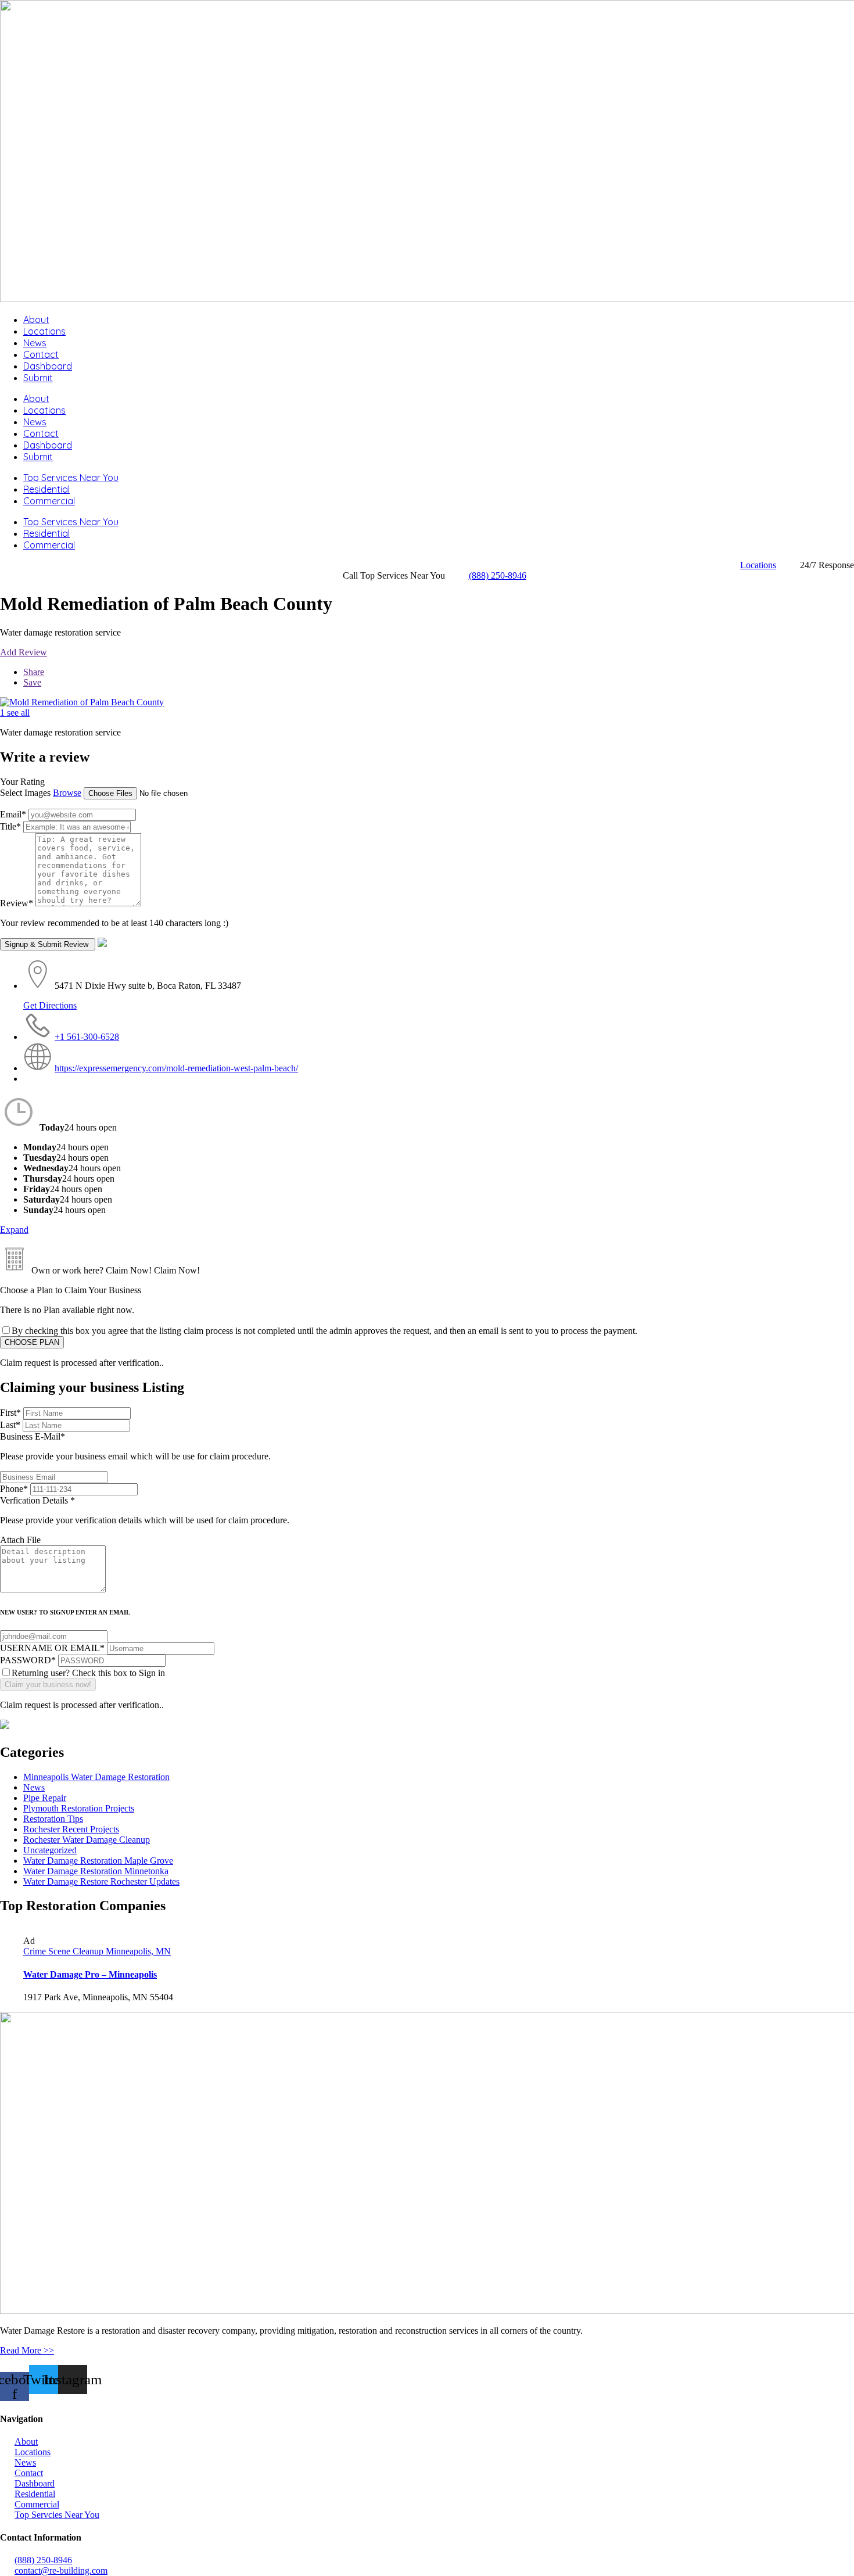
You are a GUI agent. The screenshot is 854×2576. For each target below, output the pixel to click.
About (36, 320)
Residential (46, 489)
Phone (14, 1489)
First (10, 1413)
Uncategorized (50, 1850)
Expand (14, 1230)
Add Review (24, 652)
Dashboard (48, 366)
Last (10, 1425)
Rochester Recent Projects (71, 1829)
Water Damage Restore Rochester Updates (101, 1881)
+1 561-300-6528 (87, 1037)
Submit (38, 378)
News (35, 343)
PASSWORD (28, 1660)
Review (17, 903)
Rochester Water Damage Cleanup (87, 1840)
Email (13, 814)
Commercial (49, 501)
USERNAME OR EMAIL (52, 1648)
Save (32, 682)
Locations (44, 331)
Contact (41, 354)
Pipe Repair (45, 1798)
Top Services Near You (71, 478)
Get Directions (50, 1005)
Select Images (25, 793)
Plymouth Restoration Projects (79, 1808)
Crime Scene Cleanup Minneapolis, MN (97, 1951)
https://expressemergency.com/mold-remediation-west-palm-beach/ (176, 1068)
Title (10, 826)
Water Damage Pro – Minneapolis (90, 1974)
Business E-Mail (135, 1446)
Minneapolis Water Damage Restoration (96, 1777)
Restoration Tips (53, 1819)
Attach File (20, 1540)
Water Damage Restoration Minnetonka (96, 1871)
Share (34, 672)
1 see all (15, 713)
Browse (67, 793)
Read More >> (27, 2350)
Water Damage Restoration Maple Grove (98, 1861)
